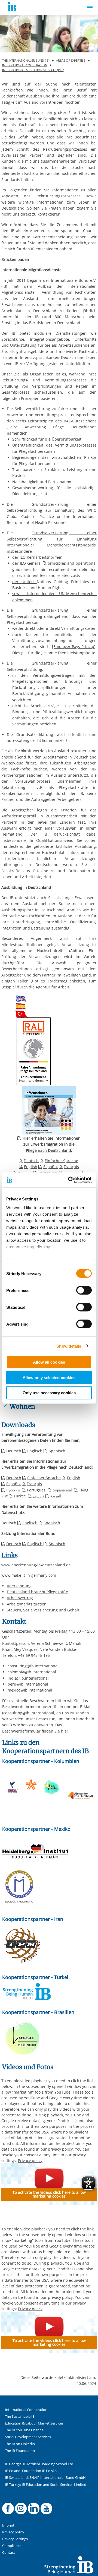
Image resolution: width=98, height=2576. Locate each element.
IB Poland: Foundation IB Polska (31, 2471)
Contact (9, 2553)
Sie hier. (62, 1731)
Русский (14, 1490)
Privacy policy (30, 2161)
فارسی (39, 1496)
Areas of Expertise (71, 60)
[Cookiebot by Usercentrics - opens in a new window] (69, 1180)
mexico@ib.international (30, 1690)
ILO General (31, 563)
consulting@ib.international (33, 1666)
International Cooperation (25, 65)
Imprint (8, 2525)
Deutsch (31, 1161)
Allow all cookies (49, 1362)
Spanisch (57, 1451)
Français (71, 1167)
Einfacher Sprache (61, 1161)
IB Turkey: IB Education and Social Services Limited (46, 2485)
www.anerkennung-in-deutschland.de (36, 1565)
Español (50, 1167)
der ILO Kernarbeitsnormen (37, 557)
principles (57, 563)
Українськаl (62, 1490)
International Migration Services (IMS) (33, 70)
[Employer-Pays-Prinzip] (74, 647)
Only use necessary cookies (49, 1393)
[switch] (84, 1290)
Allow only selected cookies (49, 1377)
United (29, 582)
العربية (56, 1496)
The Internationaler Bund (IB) (26, 60)
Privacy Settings (15, 2539)
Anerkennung (19, 1586)
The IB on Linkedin (20, 2444)
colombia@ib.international (32, 1672)
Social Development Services (28, 2437)
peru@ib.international (28, 1684)
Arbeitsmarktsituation (27, 1604)
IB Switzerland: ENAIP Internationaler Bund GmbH (45, 2478)
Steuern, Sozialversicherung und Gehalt (43, 1610)
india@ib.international (28, 1678)
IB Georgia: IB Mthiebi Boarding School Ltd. (39, 2464)
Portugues (37, 1490)
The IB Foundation (20, 2451)
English (31, 1167)
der (17, 582)
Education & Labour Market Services (34, 2423)
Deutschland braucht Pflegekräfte (37, 1592)
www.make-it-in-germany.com (29, 1575)
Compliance (12, 2546)
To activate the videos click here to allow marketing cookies (49, 2194)
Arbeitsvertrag (20, 1598)
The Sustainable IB (20, 2417)
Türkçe (20, 1496)
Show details (69, 1346)
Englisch (35, 1451)
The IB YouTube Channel (25, 2430)
